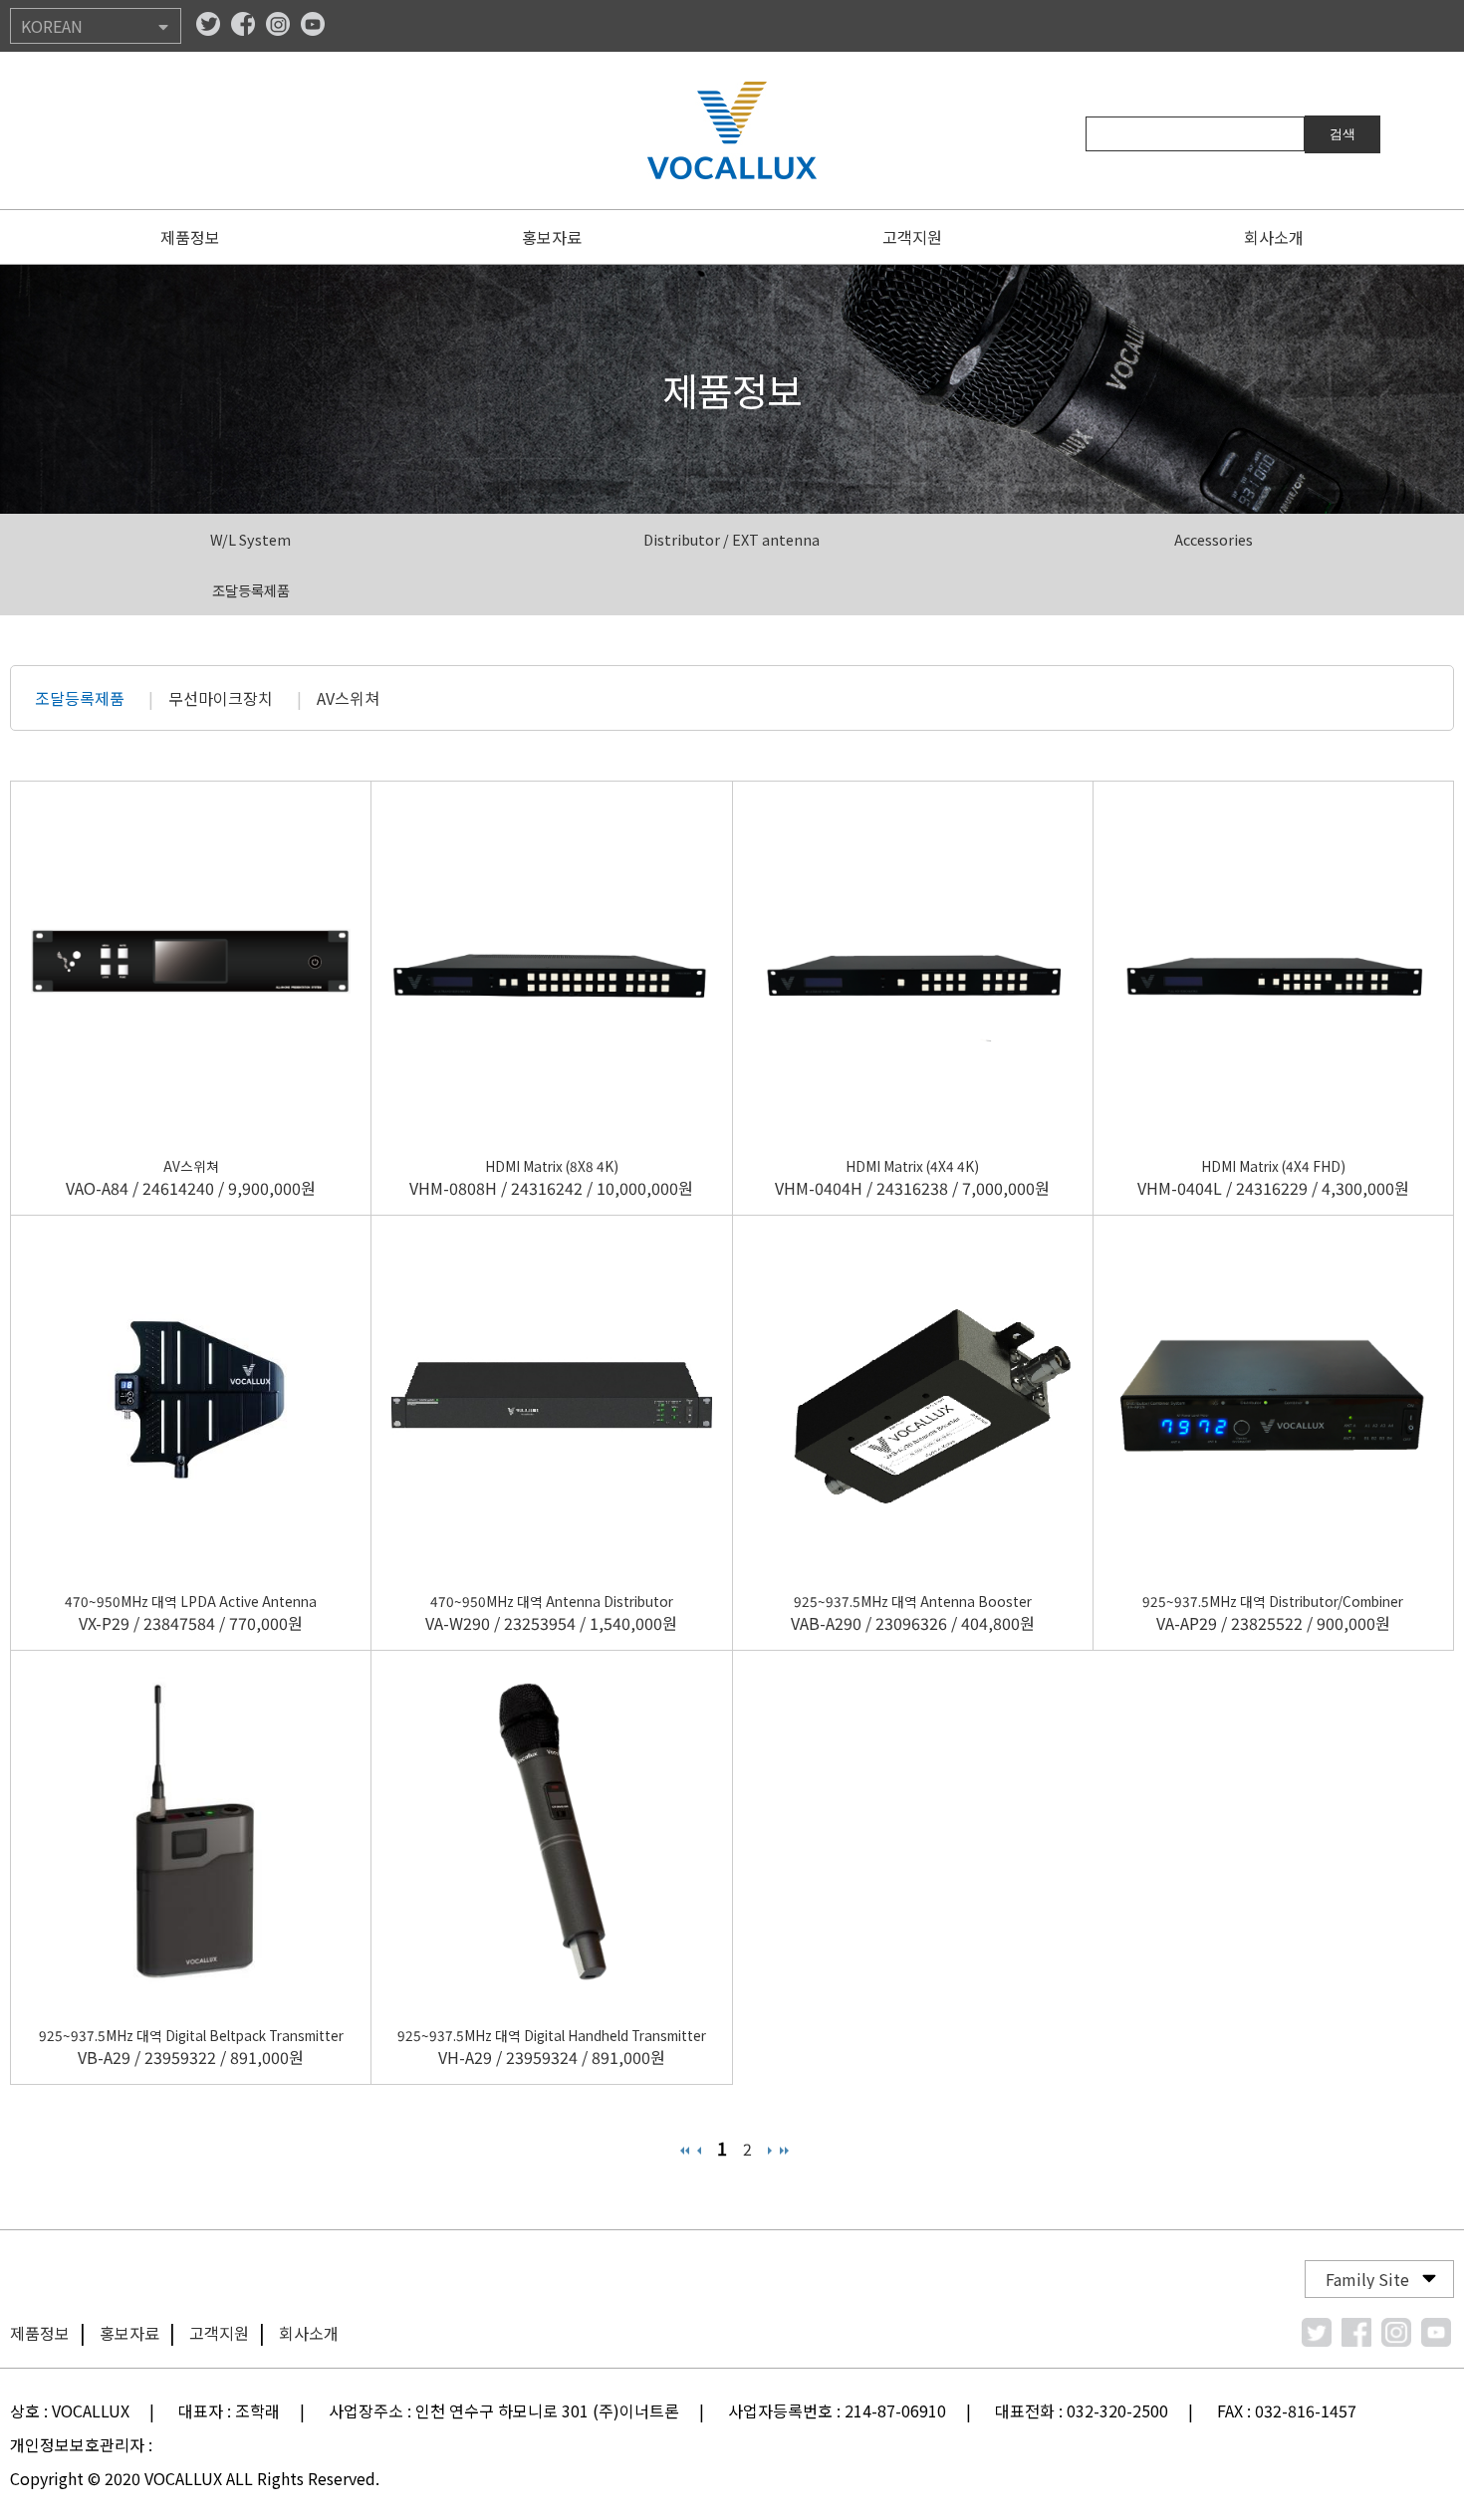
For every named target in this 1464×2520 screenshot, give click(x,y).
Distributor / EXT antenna (732, 539)
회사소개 (1274, 237)
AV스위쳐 (348, 698)
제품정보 (190, 237)
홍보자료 (552, 237)
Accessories (1214, 539)
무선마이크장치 (221, 698)
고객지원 (912, 237)
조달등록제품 (251, 590)
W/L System (250, 539)
